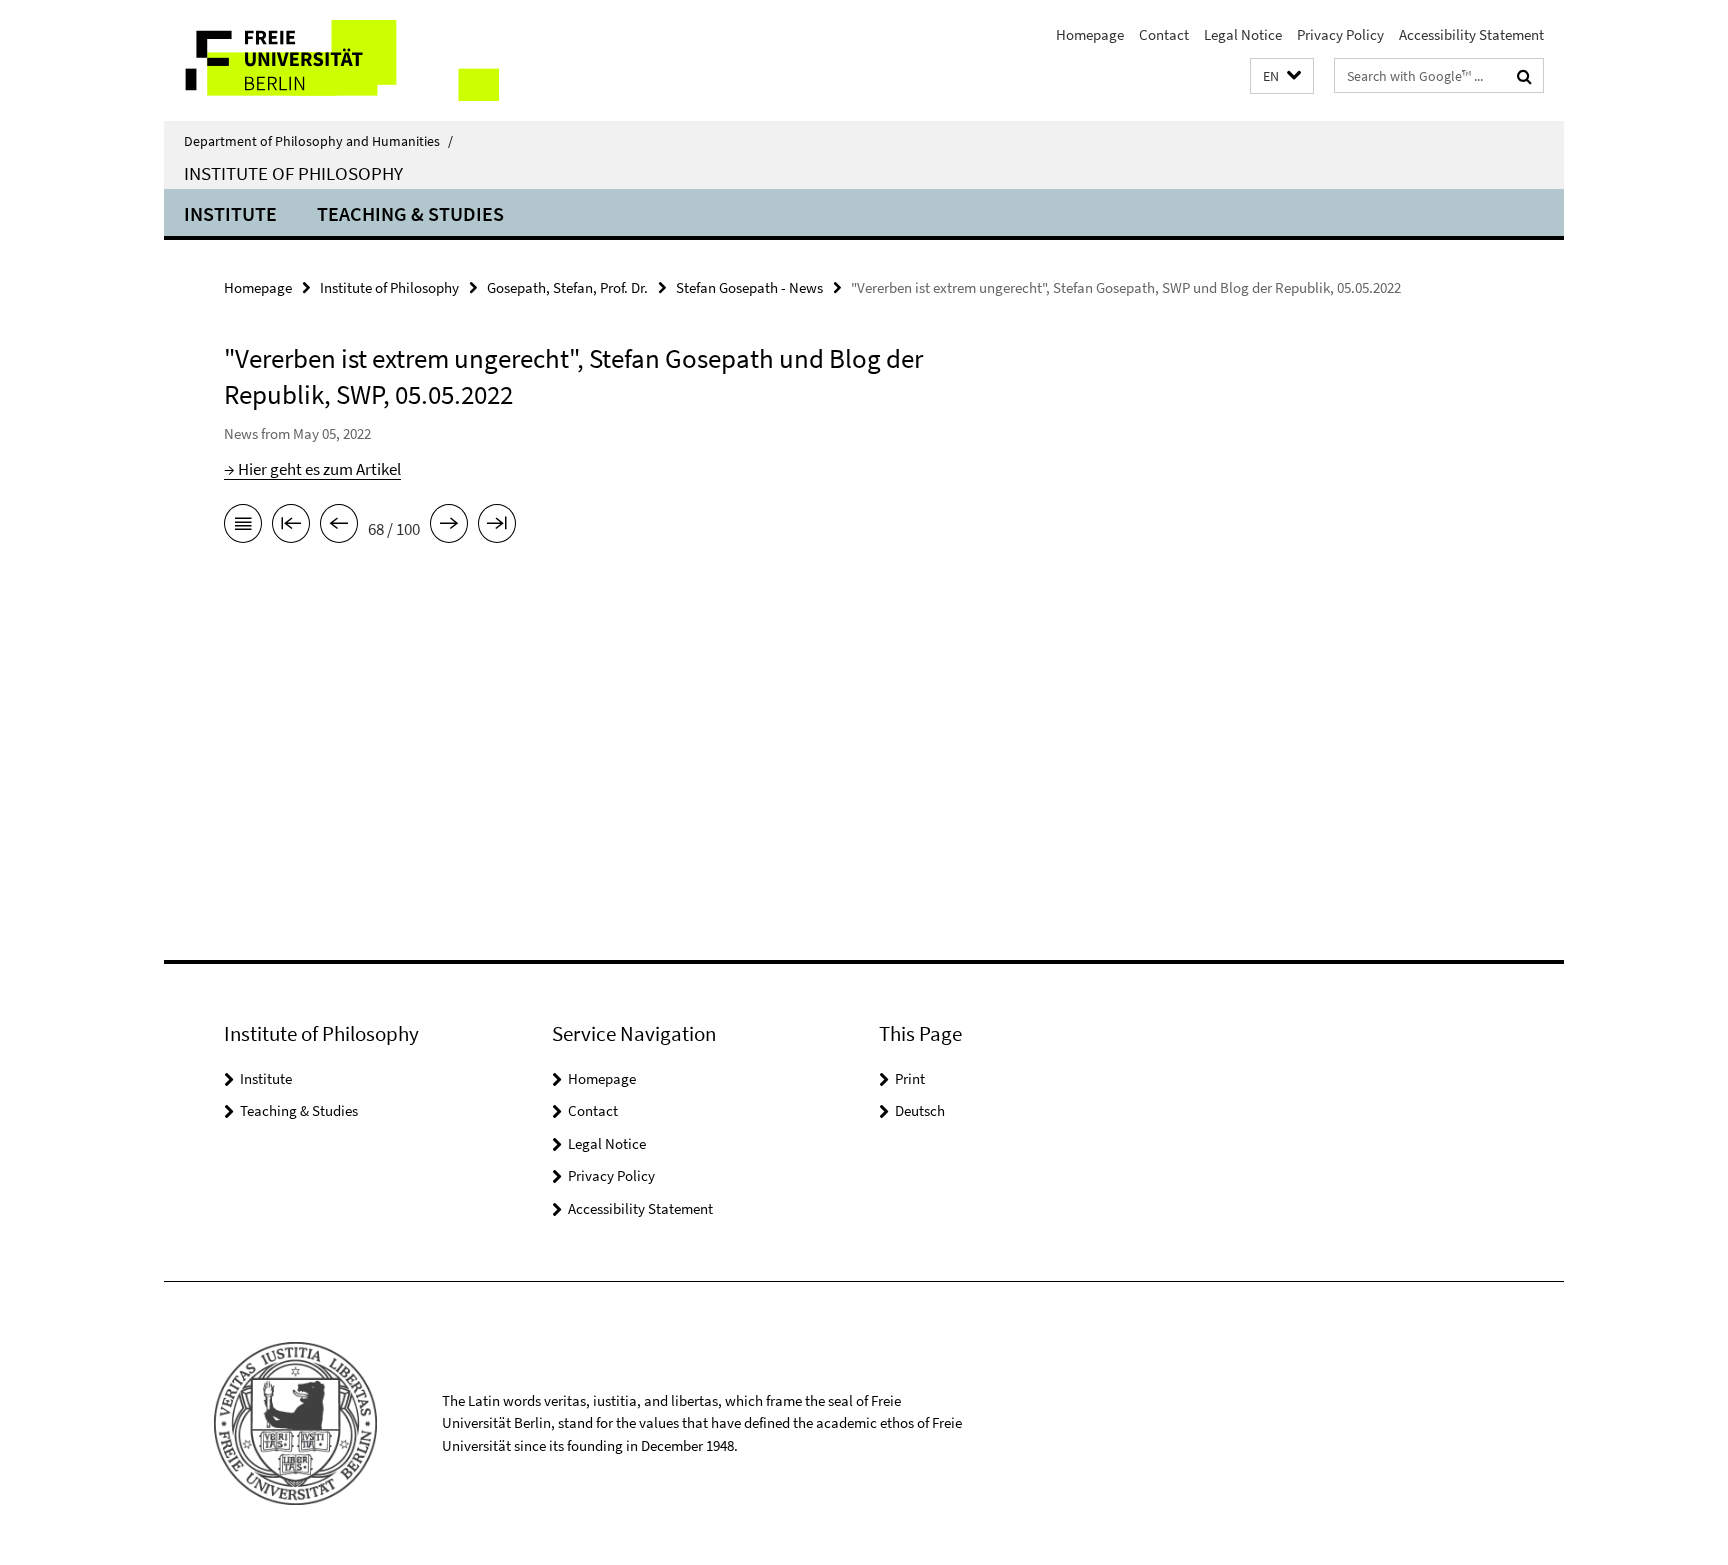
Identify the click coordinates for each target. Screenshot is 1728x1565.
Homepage (1090, 34)
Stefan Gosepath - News (749, 287)
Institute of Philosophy (293, 173)
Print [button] (910, 1078)
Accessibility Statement (1471, 34)
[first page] (291, 527)
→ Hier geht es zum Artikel (312, 469)
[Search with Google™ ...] (1524, 76)
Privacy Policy (1340, 34)
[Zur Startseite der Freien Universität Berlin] (331, 60)
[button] (1282, 76)
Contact (1164, 34)
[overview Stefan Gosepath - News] (243, 527)
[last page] (497, 527)
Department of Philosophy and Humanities (318, 141)
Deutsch (920, 1110)
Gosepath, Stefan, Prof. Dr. (567, 287)
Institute (230, 213)
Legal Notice (1243, 34)
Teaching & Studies (410, 213)
